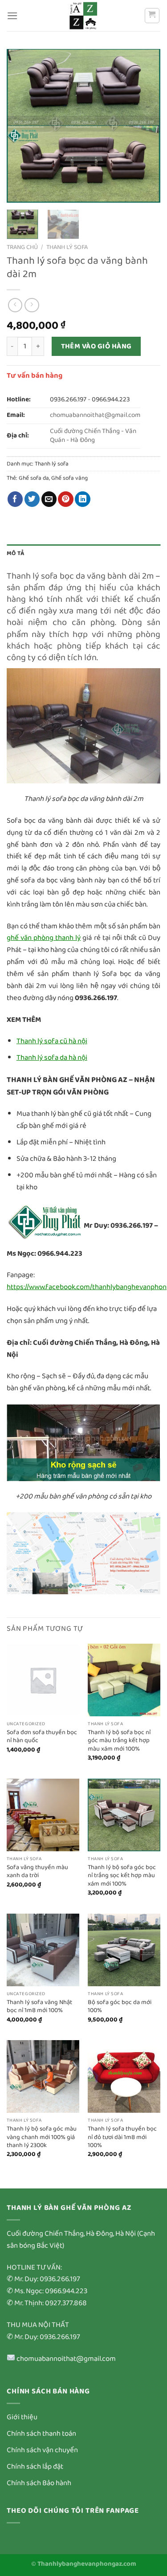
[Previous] (21, 126)
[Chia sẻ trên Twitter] (32, 499)
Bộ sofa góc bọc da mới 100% (120, 2007)
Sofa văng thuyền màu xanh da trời (37, 1872)
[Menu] (12, 16)
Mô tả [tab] (15, 553)
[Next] (146, 126)
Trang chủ (22, 247)
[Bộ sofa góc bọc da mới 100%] (124, 1950)
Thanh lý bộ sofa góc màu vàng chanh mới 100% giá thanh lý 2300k (42, 2137)
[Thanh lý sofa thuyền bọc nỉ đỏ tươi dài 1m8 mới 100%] (124, 2076)
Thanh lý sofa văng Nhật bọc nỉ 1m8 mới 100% (39, 2007)
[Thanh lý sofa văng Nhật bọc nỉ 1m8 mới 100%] (43, 1950)
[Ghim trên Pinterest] (66, 499)
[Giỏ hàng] (152, 16)
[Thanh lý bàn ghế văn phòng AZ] (84, 16)
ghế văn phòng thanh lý (44, 938)
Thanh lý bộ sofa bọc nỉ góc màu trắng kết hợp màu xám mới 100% (119, 1741)
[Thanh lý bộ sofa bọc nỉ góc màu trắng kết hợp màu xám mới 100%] (124, 1680)
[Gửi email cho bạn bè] (49, 499)
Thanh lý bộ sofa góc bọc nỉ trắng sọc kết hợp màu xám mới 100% (122, 1876)
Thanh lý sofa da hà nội (52, 1058)
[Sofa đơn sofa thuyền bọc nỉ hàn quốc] (43, 1680)
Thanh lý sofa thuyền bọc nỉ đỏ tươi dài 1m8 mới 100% (122, 2137)
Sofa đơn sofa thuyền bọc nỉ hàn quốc (42, 1737)
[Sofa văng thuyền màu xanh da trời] (43, 1815)
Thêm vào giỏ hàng (96, 346)
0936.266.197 (68, 400)
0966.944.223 (111, 400)
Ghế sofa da (34, 478)
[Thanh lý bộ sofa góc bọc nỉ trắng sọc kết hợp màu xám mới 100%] (124, 1815)
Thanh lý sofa (67, 247)
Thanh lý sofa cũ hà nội (52, 1041)
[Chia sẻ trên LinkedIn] (83, 499)
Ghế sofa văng (69, 478)
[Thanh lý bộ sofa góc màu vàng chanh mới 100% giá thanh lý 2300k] (43, 2076)
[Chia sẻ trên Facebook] (15, 499)
